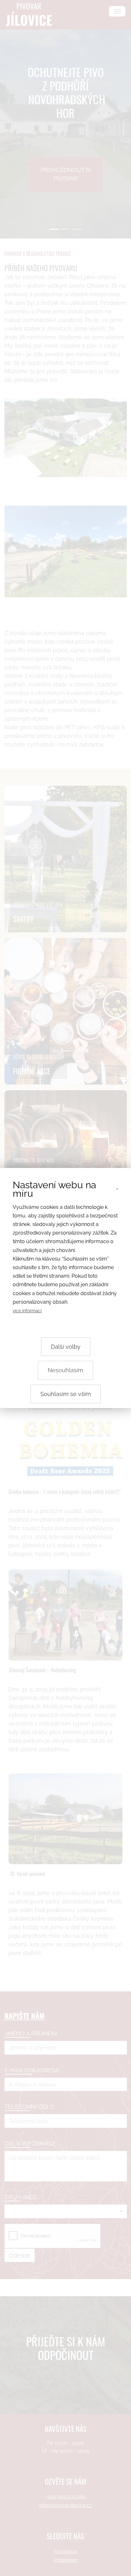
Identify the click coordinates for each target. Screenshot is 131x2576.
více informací (27, 1311)
